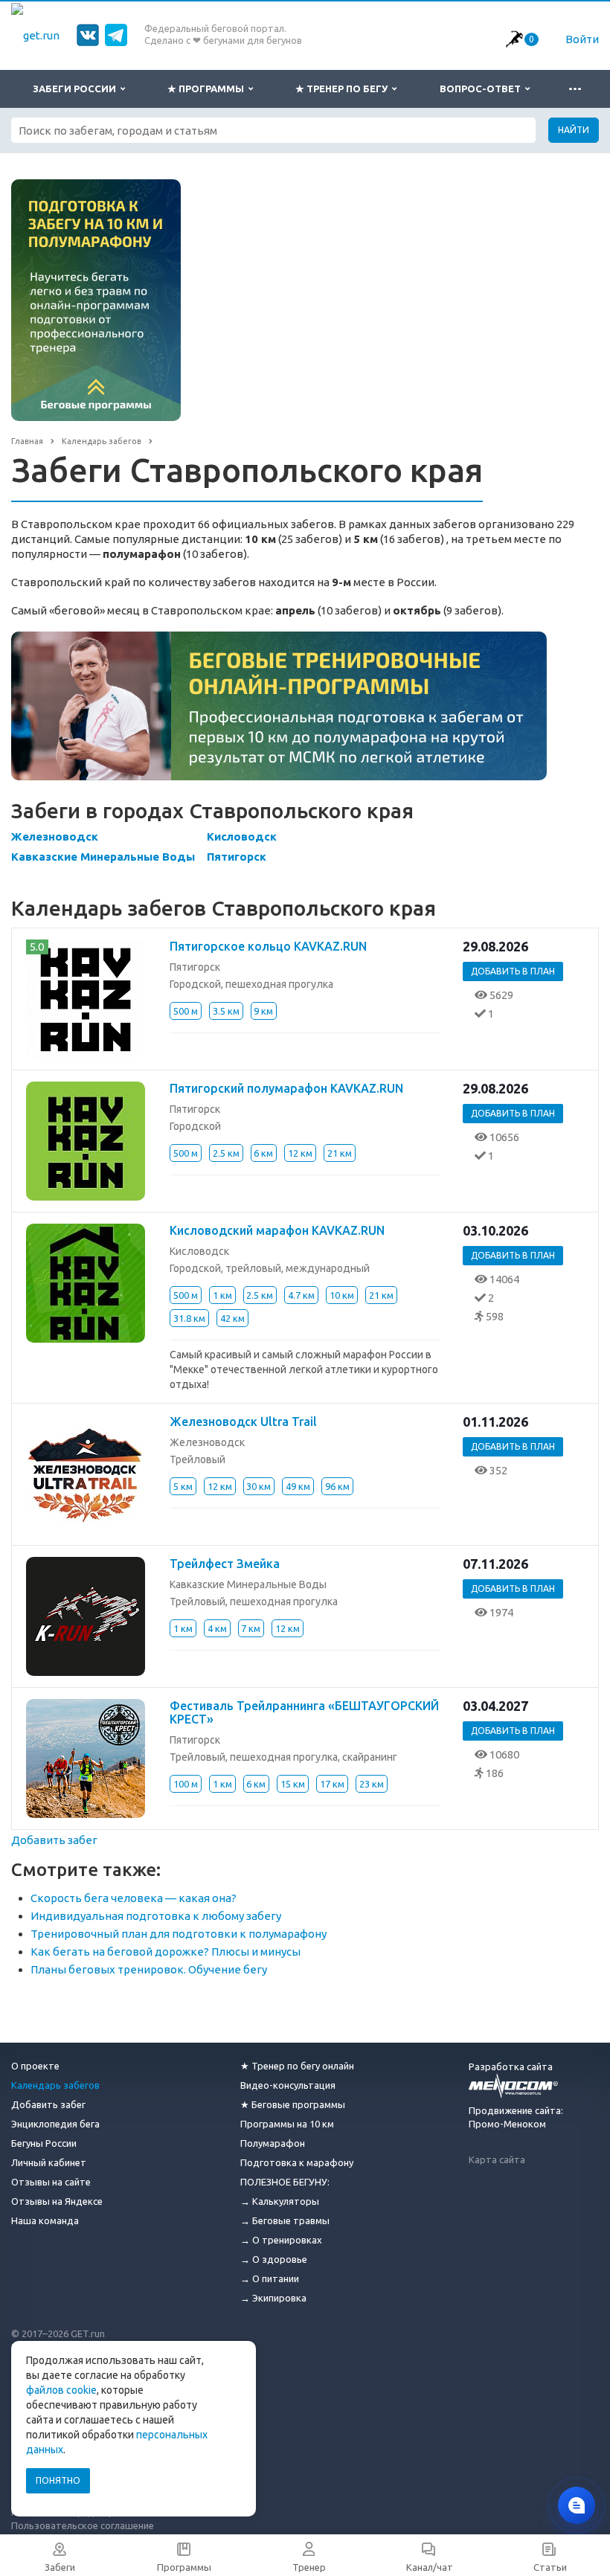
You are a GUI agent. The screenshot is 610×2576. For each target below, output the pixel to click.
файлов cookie (61, 2390)
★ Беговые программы (293, 2104)
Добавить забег (54, 1840)
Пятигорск (237, 857)
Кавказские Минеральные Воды (103, 857)
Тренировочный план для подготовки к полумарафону (179, 1934)
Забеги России (77, 89)
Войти (582, 39)
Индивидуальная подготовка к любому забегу (156, 1916)
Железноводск (55, 836)
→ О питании (270, 2278)
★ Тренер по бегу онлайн (297, 2066)
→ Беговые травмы (285, 2220)
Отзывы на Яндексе (57, 2201)
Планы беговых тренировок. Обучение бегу (149, 1969)
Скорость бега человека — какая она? (134, 1898)
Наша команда (45, 2220)
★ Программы (208, 89)
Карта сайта (497, 2159)
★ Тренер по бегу (344, 89)
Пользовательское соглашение (83, 2525)
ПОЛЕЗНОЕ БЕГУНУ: (285, 2182)
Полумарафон (273, 2143)
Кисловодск (242, 836)
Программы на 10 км (287, 2124)
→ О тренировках (281, 2240)
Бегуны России (44, 2143)
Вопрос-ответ (482, 89)
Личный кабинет (49, 2162)
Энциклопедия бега (55, 2124)
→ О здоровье (274, 2259)
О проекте (35, 2066)
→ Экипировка (273, 2298)
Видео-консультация (288, 2085)
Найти (574, 130)
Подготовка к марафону (297, 2162)
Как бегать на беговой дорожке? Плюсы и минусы (166, 1952)
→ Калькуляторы (280, 2201)
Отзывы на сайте (51, 2182)
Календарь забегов (55, 2085)
